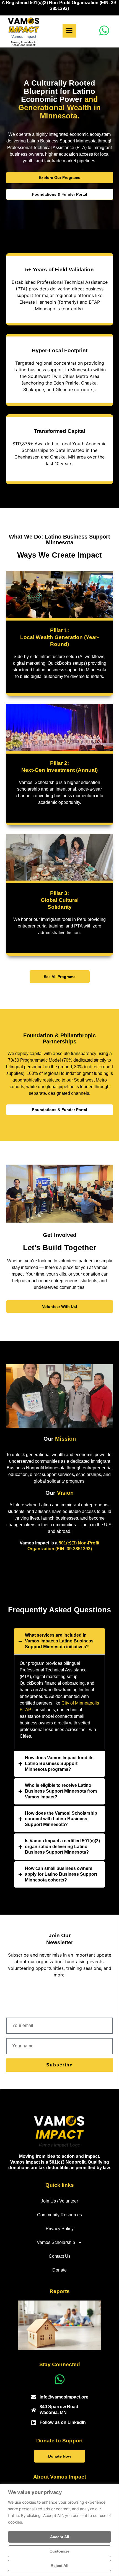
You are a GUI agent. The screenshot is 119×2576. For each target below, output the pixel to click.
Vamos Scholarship (56, 2242)
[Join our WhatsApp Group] (104, 31)
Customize (59, 2551)
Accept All (60, 2537)
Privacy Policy (60, 2229)
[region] (59, 2530)
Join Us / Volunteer (59, 2201)
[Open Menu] (69, 31)
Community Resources (59, 2215)
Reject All (59, 2566)
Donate (59, 2270)
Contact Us (60, 2256)
